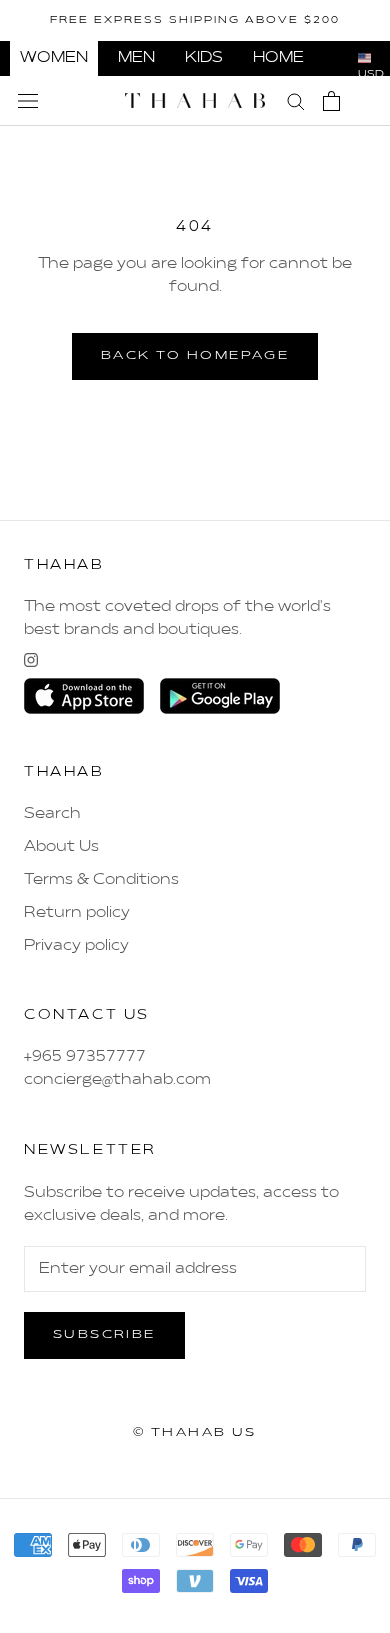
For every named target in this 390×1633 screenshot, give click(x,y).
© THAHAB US (194, 1433)
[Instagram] (31, 660)
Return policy (77, 913)
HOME (278, 58)
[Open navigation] (28, 101)
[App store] (84, 696)
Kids (204, 58)
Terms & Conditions (101, 880)
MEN (136, 58)
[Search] (296, 100)
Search (52, 814)
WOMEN (54, 58)
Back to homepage (195, 356)
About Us (61, 847)
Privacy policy (76, 946)
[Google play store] (220, 696)
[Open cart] (331, 101)
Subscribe (104, 1335)
